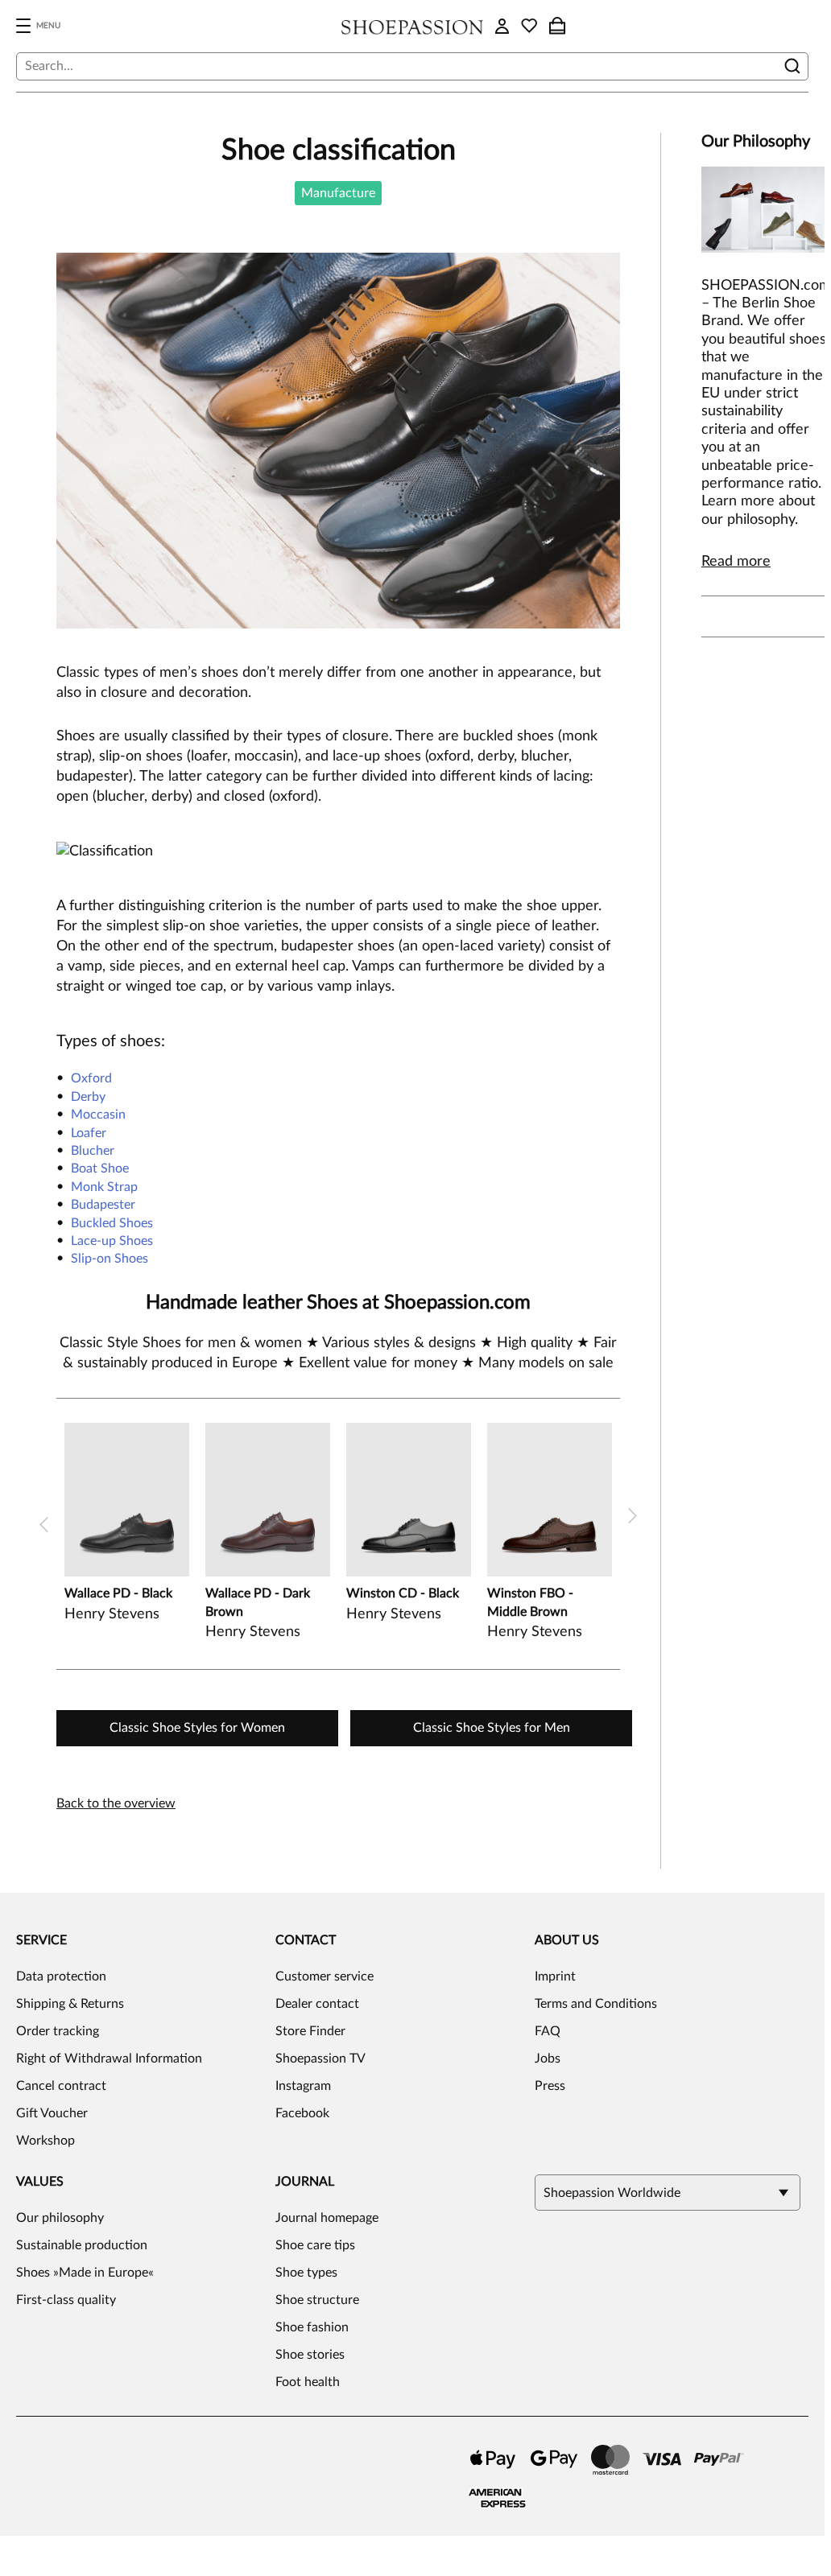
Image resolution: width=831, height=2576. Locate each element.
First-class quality (66, 2300)
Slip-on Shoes (110, 1259)
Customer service (325, 1976)
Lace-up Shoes (112, 1241)
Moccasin (98, 1115)
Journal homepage (327, 2218)
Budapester (103, 1205)
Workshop (45, 2141)
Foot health (308, 2382)
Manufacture (338, 193)
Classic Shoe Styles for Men (492, 1728)
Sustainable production (82, 2245)
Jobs (548, 2059)
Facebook (302, 2113)
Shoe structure (317, 2300)
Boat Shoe (100, 1168)
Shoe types (306, 2273)
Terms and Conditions (596, 2004)
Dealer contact (317, 2004)
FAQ (548, 2031)
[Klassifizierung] (338, 852)
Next (632, 1516)
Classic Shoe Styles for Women (197, 1728)
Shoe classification (339, 150)
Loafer (89, 1133)
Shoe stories (310, 2355)
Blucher (93, 1151)
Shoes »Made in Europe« (85, 2273)
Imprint (555, 1976)
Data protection (61, 1976)
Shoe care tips (315, 2245)
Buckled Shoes (112, 1223)
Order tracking (58, 2031)
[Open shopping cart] (557, 26)
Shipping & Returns (70, 2004)
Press (550, 2086)
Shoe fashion (312, 2327)
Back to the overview (116, 1803)
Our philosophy (60, 2218)
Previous (44, 1524)
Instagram (303, 2086)
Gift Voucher (52, 2113)
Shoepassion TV (320, 2059)
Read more (736, 562)
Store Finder (310, 2031)
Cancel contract (61, 2086)
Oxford (91, 1078)
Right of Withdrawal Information (109, 2059)
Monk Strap (104, 1187)
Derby (88, 1097)
